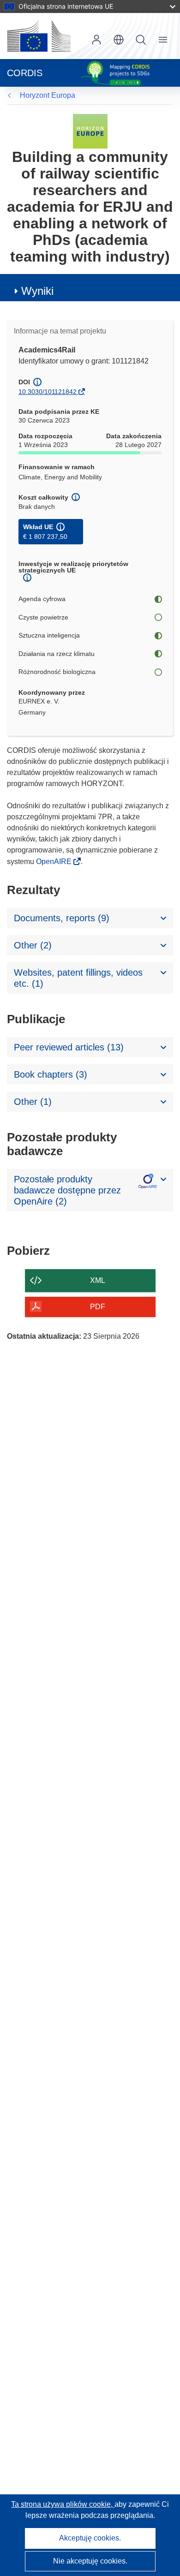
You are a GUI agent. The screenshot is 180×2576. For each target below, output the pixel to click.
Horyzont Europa (48, 95)
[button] (119, 40)
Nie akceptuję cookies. (90, 2561)
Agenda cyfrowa (42, 599)
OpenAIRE (55, 862)
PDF (98, 1307)
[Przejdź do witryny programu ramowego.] (90, 131)
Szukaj (141, 40)
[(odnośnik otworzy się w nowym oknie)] (39, 36)
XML (98, 1280)
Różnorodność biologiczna (57, 672)
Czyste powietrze (43, 617)
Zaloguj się (96, 40)
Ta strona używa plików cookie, (63, 2504)
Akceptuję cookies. (90, 2538)
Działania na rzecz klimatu (57, 654)
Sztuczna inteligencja (49, 635)
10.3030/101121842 (48, 392)
